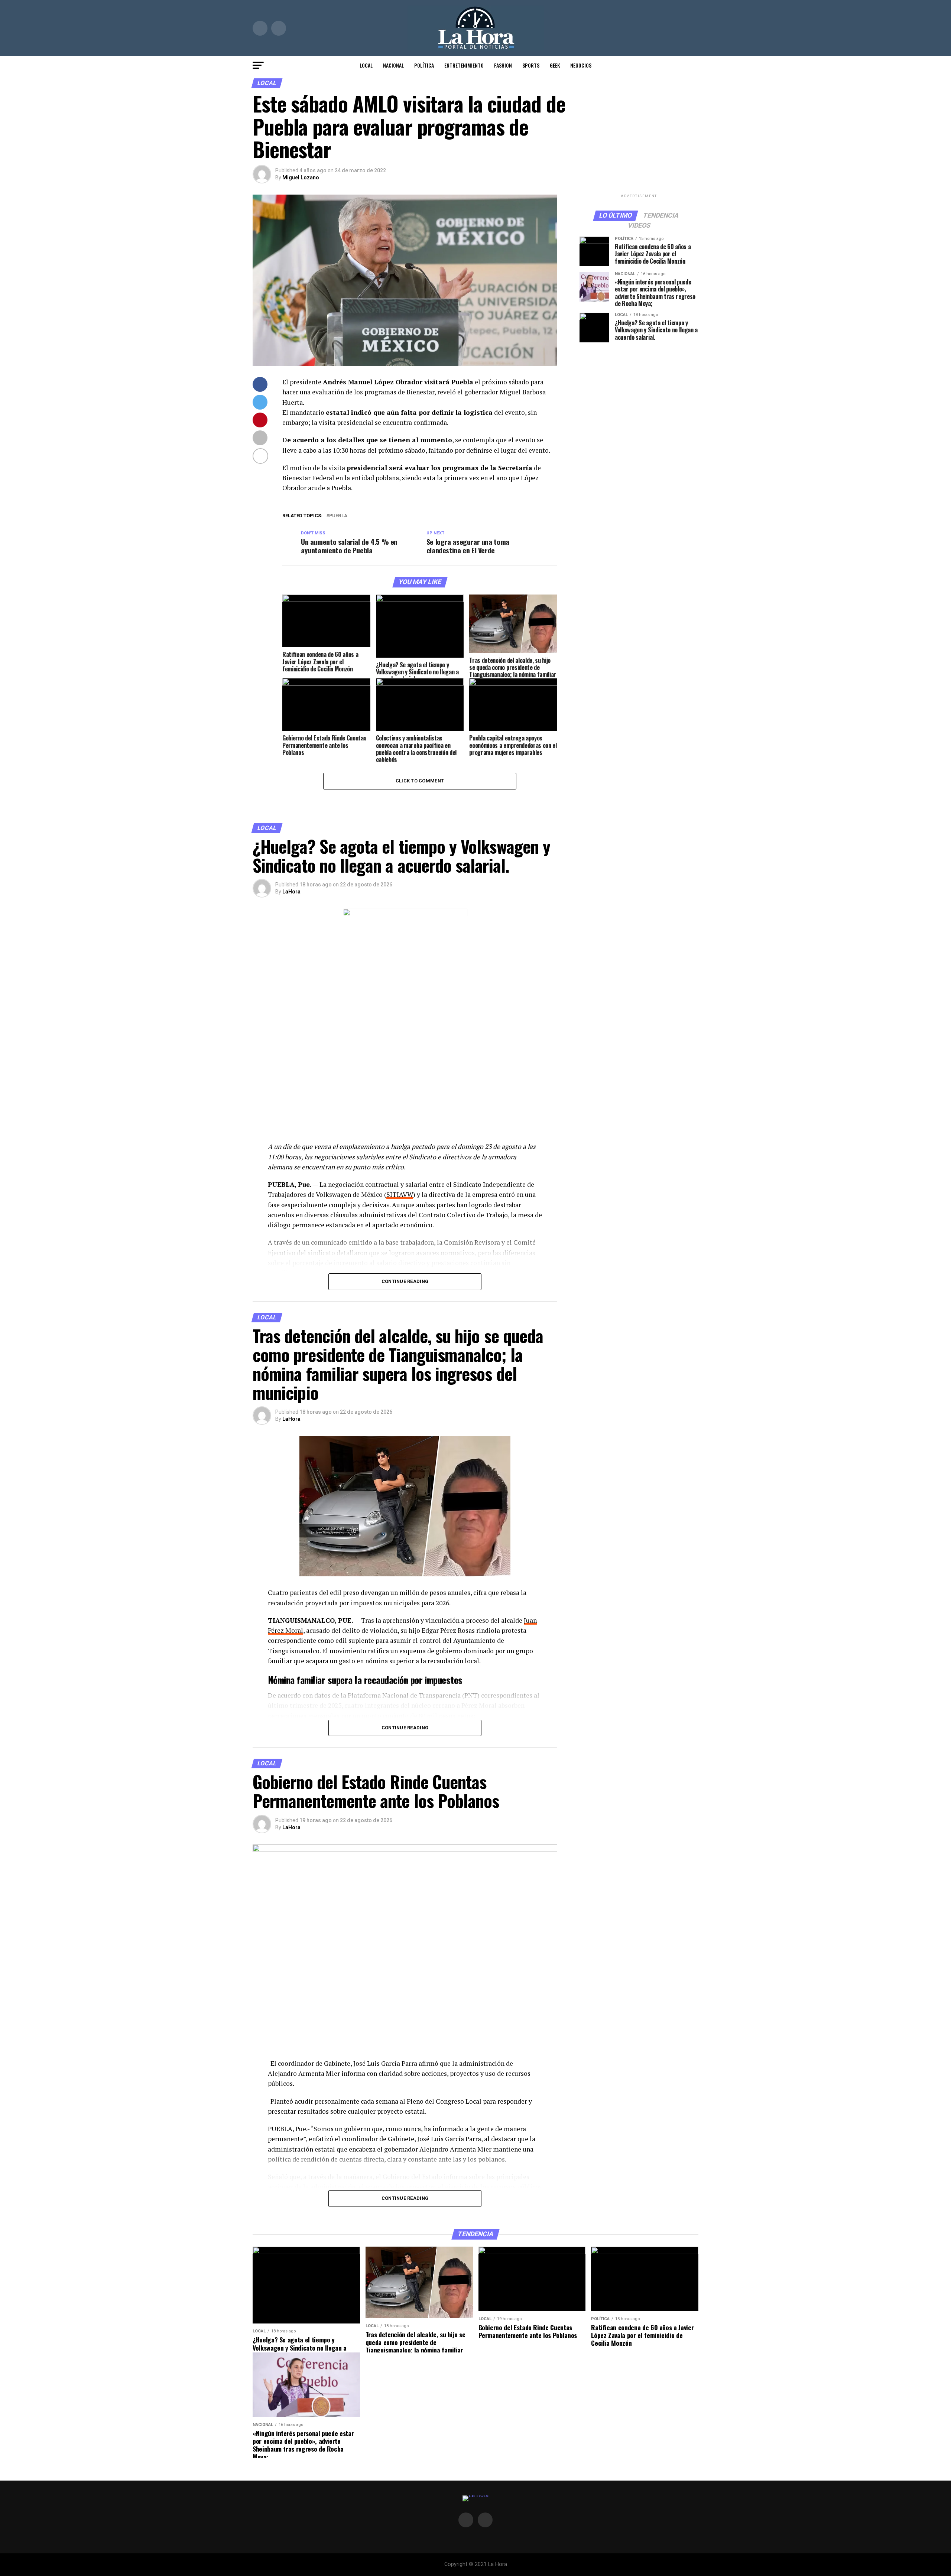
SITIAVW (400, 1194)
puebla (338, 516)
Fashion (503, 65)
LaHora (291, 892)
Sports (531, 65)
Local (366, 65)
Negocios (581, 65)
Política (424, 65)
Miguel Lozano (301, 178)
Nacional (393, 65)
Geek (555, 65)
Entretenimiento (464, 65)
